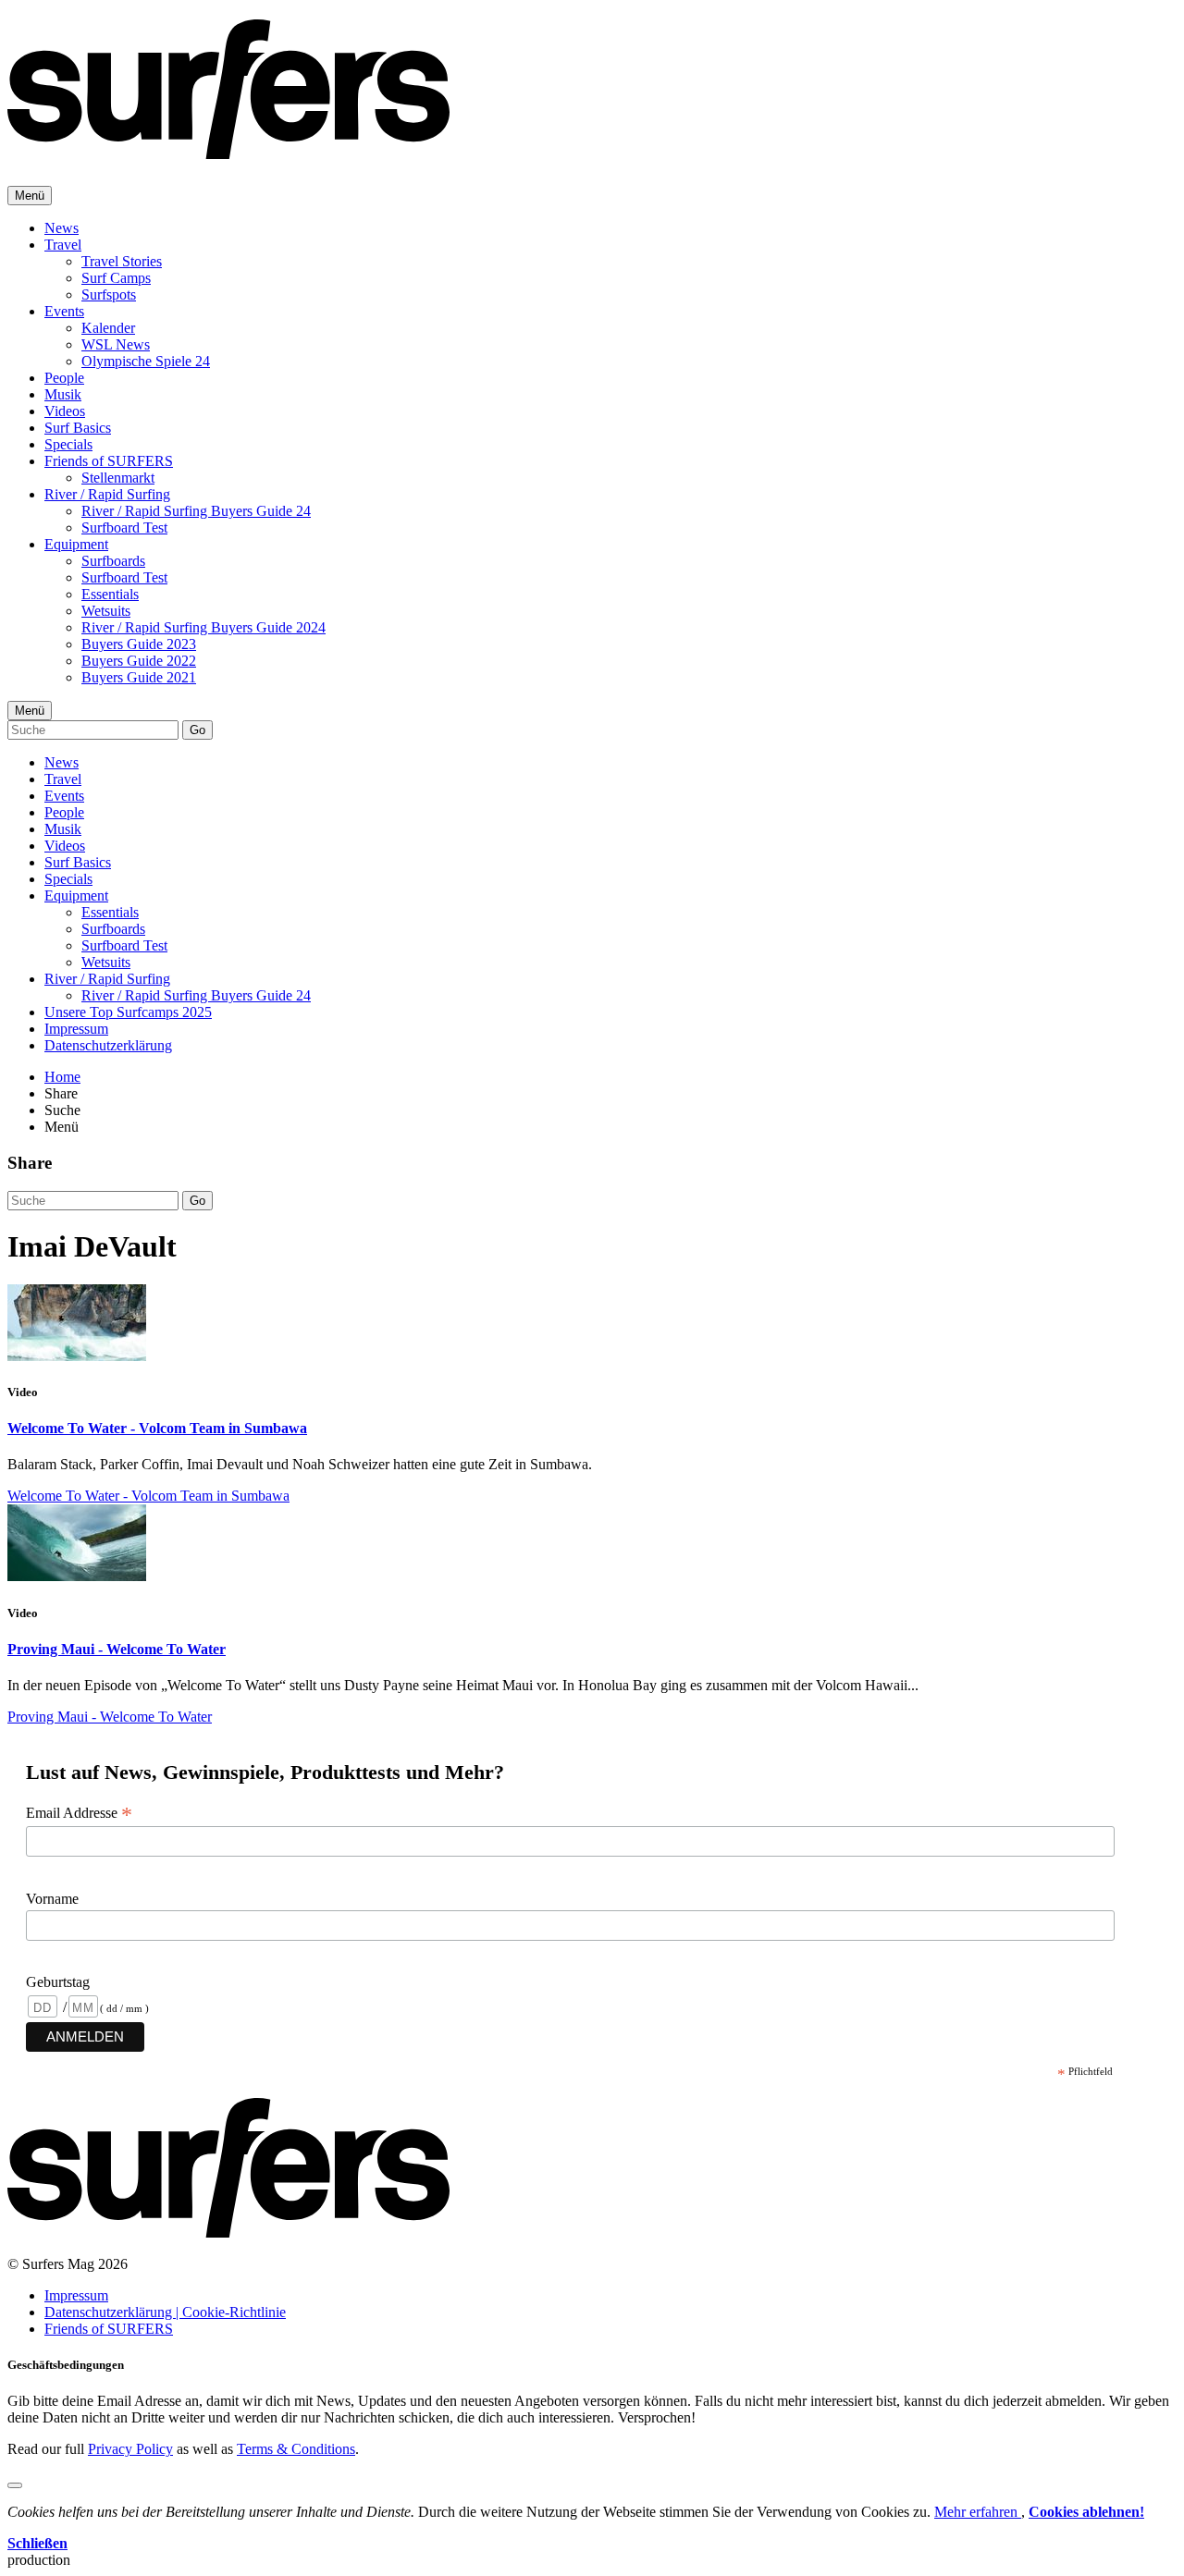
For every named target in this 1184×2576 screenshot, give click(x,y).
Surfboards (113, 561)
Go (197, 730)
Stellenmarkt (118, 478)
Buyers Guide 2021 (139, 677)
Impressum (76, 1029)
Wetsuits (106, 611)
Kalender (108, 328)
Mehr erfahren (978, 2512)
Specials (68, 444)
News (62, 228)
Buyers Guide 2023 (139, 644)
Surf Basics (78, 428)
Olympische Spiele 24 (146, 361)
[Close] (15, 2485)
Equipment (76, 544)
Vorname (52, 1899)
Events (64, 311)
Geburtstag (58, 1982)
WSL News (116, 344)
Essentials (110, 594)
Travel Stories (122, 261)
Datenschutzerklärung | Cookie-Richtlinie (165, 2312)
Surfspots (109, 294)
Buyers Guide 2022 (139, 661)
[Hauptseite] (228, 149)
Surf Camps (116, 278)
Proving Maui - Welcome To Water (117, 1649)
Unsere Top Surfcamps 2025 (128, 1012)
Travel (63, 245)
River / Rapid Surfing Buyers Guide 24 (196, 511)
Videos (65, 411)
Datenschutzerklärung (108, 1045)
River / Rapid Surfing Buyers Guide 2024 (203, 627)
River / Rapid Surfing (107, 494)
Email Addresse (79, 1813)
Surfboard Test (124, 527)
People (64, 378)
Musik (63, 394)
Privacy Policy (130, 2449)
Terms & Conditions (296, 2449)
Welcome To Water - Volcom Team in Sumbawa (157, 1428)
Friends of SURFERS (109, 461)
